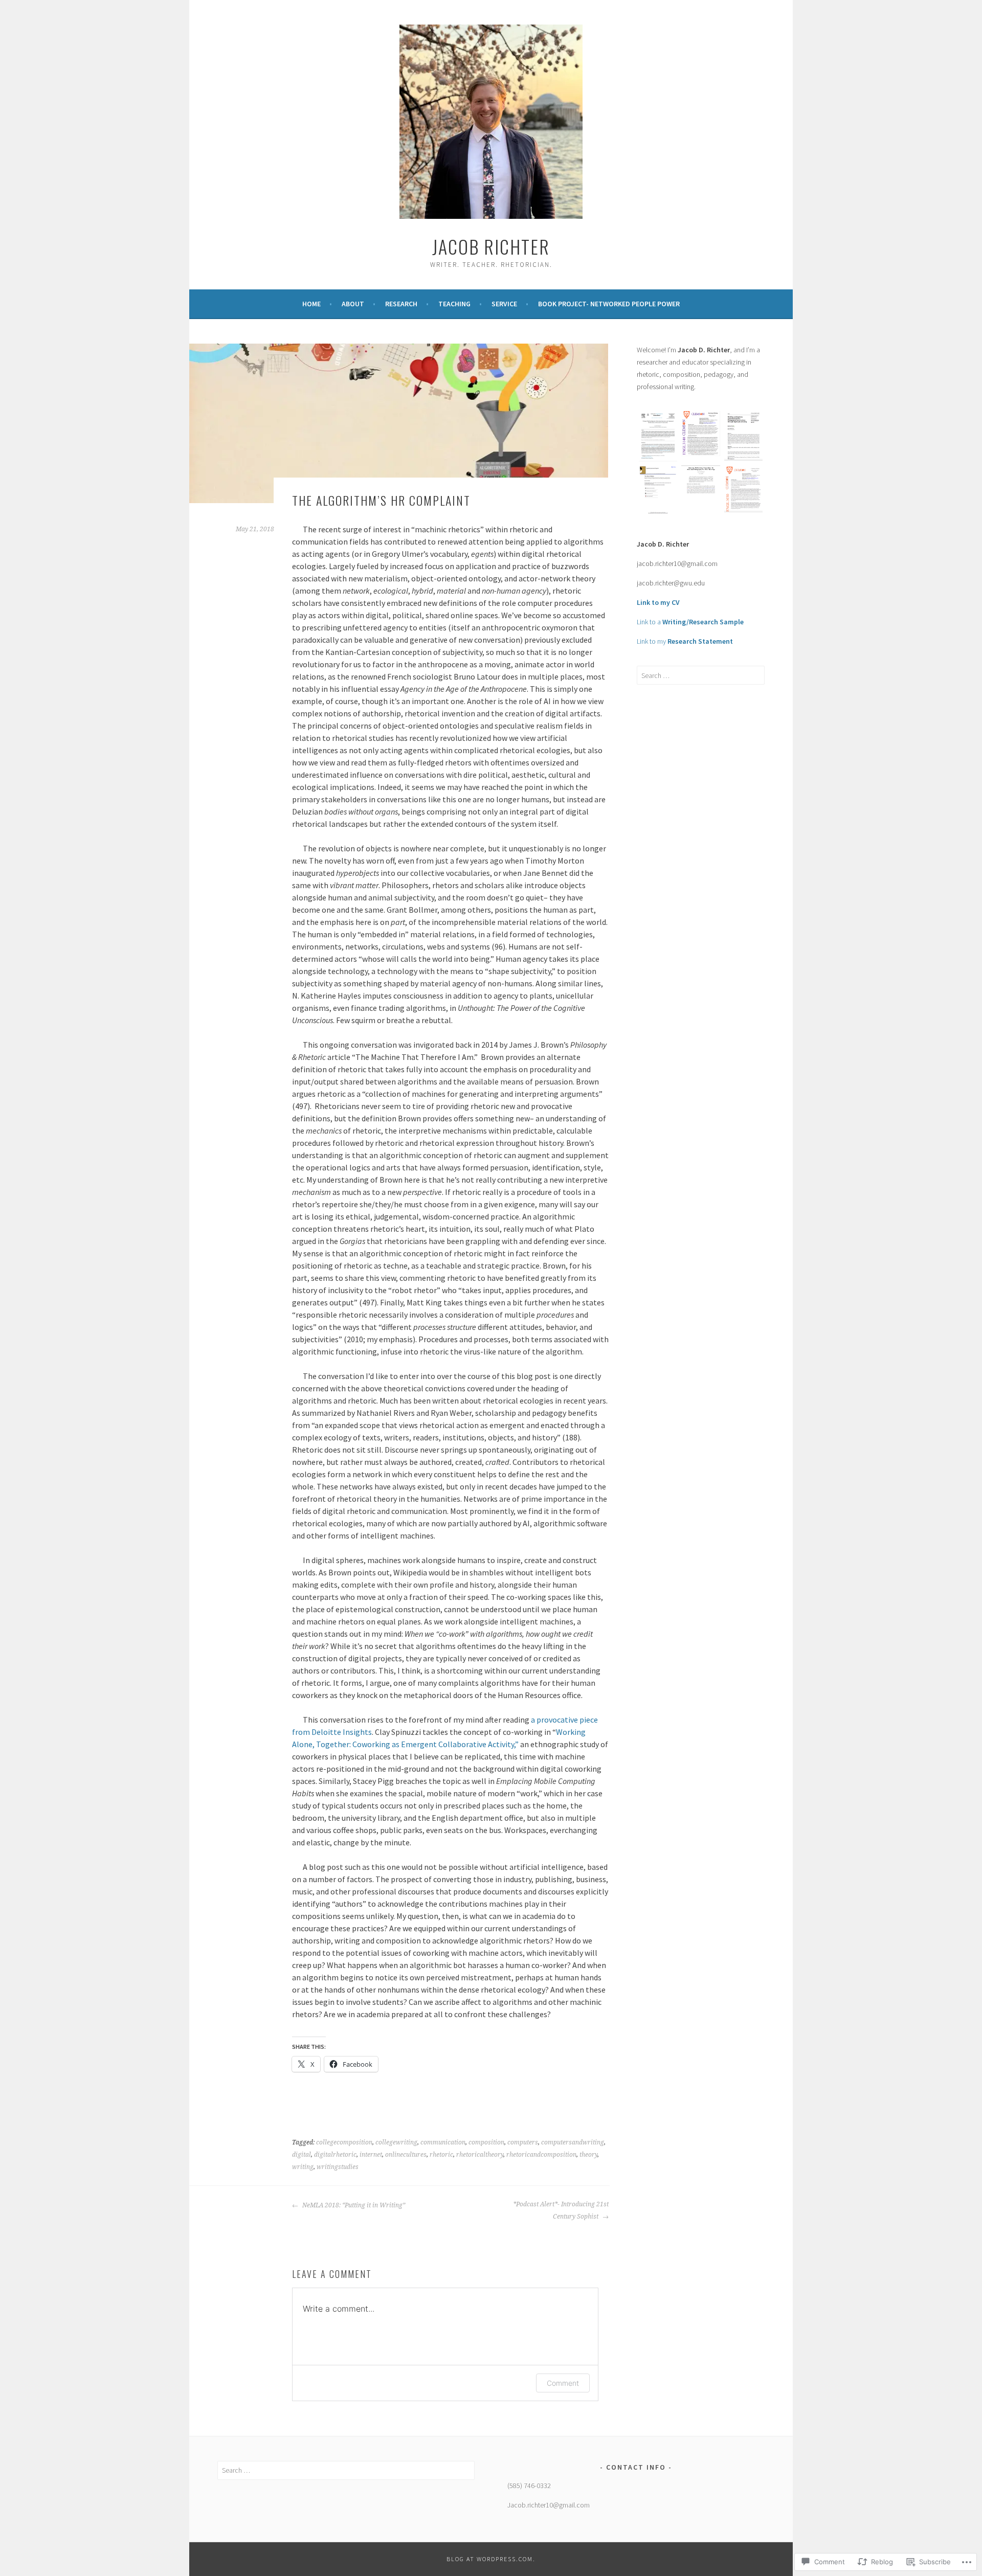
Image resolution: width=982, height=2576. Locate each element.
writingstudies (338, 2167)
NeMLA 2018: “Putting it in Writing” (353, 2205)
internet (371, 2155)
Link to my (685, 641)
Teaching (454, 304)
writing (303, 2167)
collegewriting (396, 2142)
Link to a (690, 622)
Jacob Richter (491, 246)
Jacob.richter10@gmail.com (549, 2505)
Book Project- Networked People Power (609, 304)
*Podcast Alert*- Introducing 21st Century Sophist (561, 2210)
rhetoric (441, 2155)
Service (504, 304)
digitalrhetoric (335, 2155)
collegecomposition (344, 2142)
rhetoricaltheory (480, 2155)
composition (486, 2142)
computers (523, 2142)
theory (588, 2155)
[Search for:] (701, 675)
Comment (563, 2383)
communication (443, 2142)
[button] (658, 438)
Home (311, 304)
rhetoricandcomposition (541, 2155)
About (353, 304)
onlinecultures (406, 2155)
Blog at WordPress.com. (491, 2559)
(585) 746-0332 (529, 2485)
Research (401, 304)
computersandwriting (573, 2142)
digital (302, 2155)
